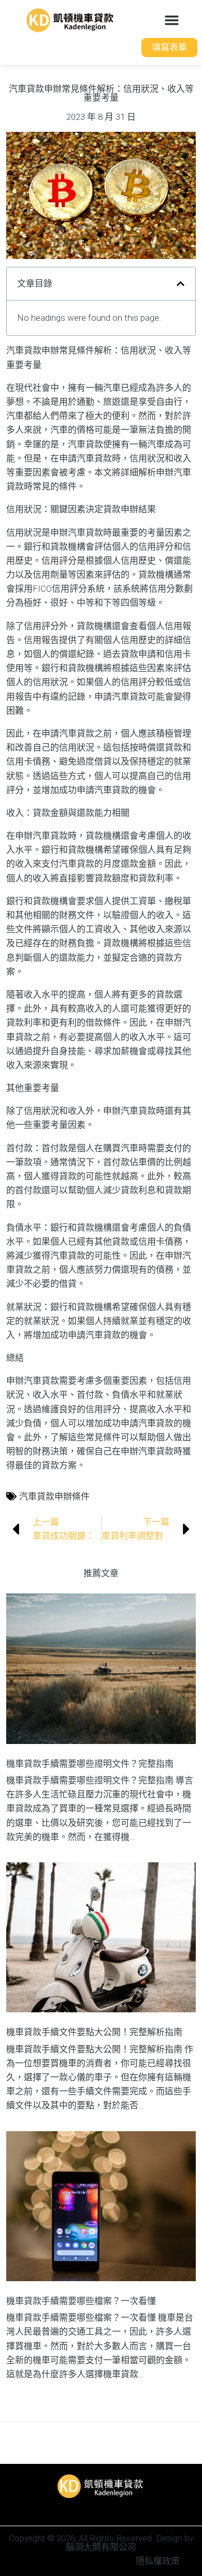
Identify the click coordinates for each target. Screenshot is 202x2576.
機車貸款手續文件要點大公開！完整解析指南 (94, 2032)
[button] (172, 20)
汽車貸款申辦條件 (54, 1496)
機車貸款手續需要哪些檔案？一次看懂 (81, 2301)
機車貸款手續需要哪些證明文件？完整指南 (90, 1764)
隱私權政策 (158, 2561)
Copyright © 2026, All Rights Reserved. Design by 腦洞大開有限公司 (101, 2543)
